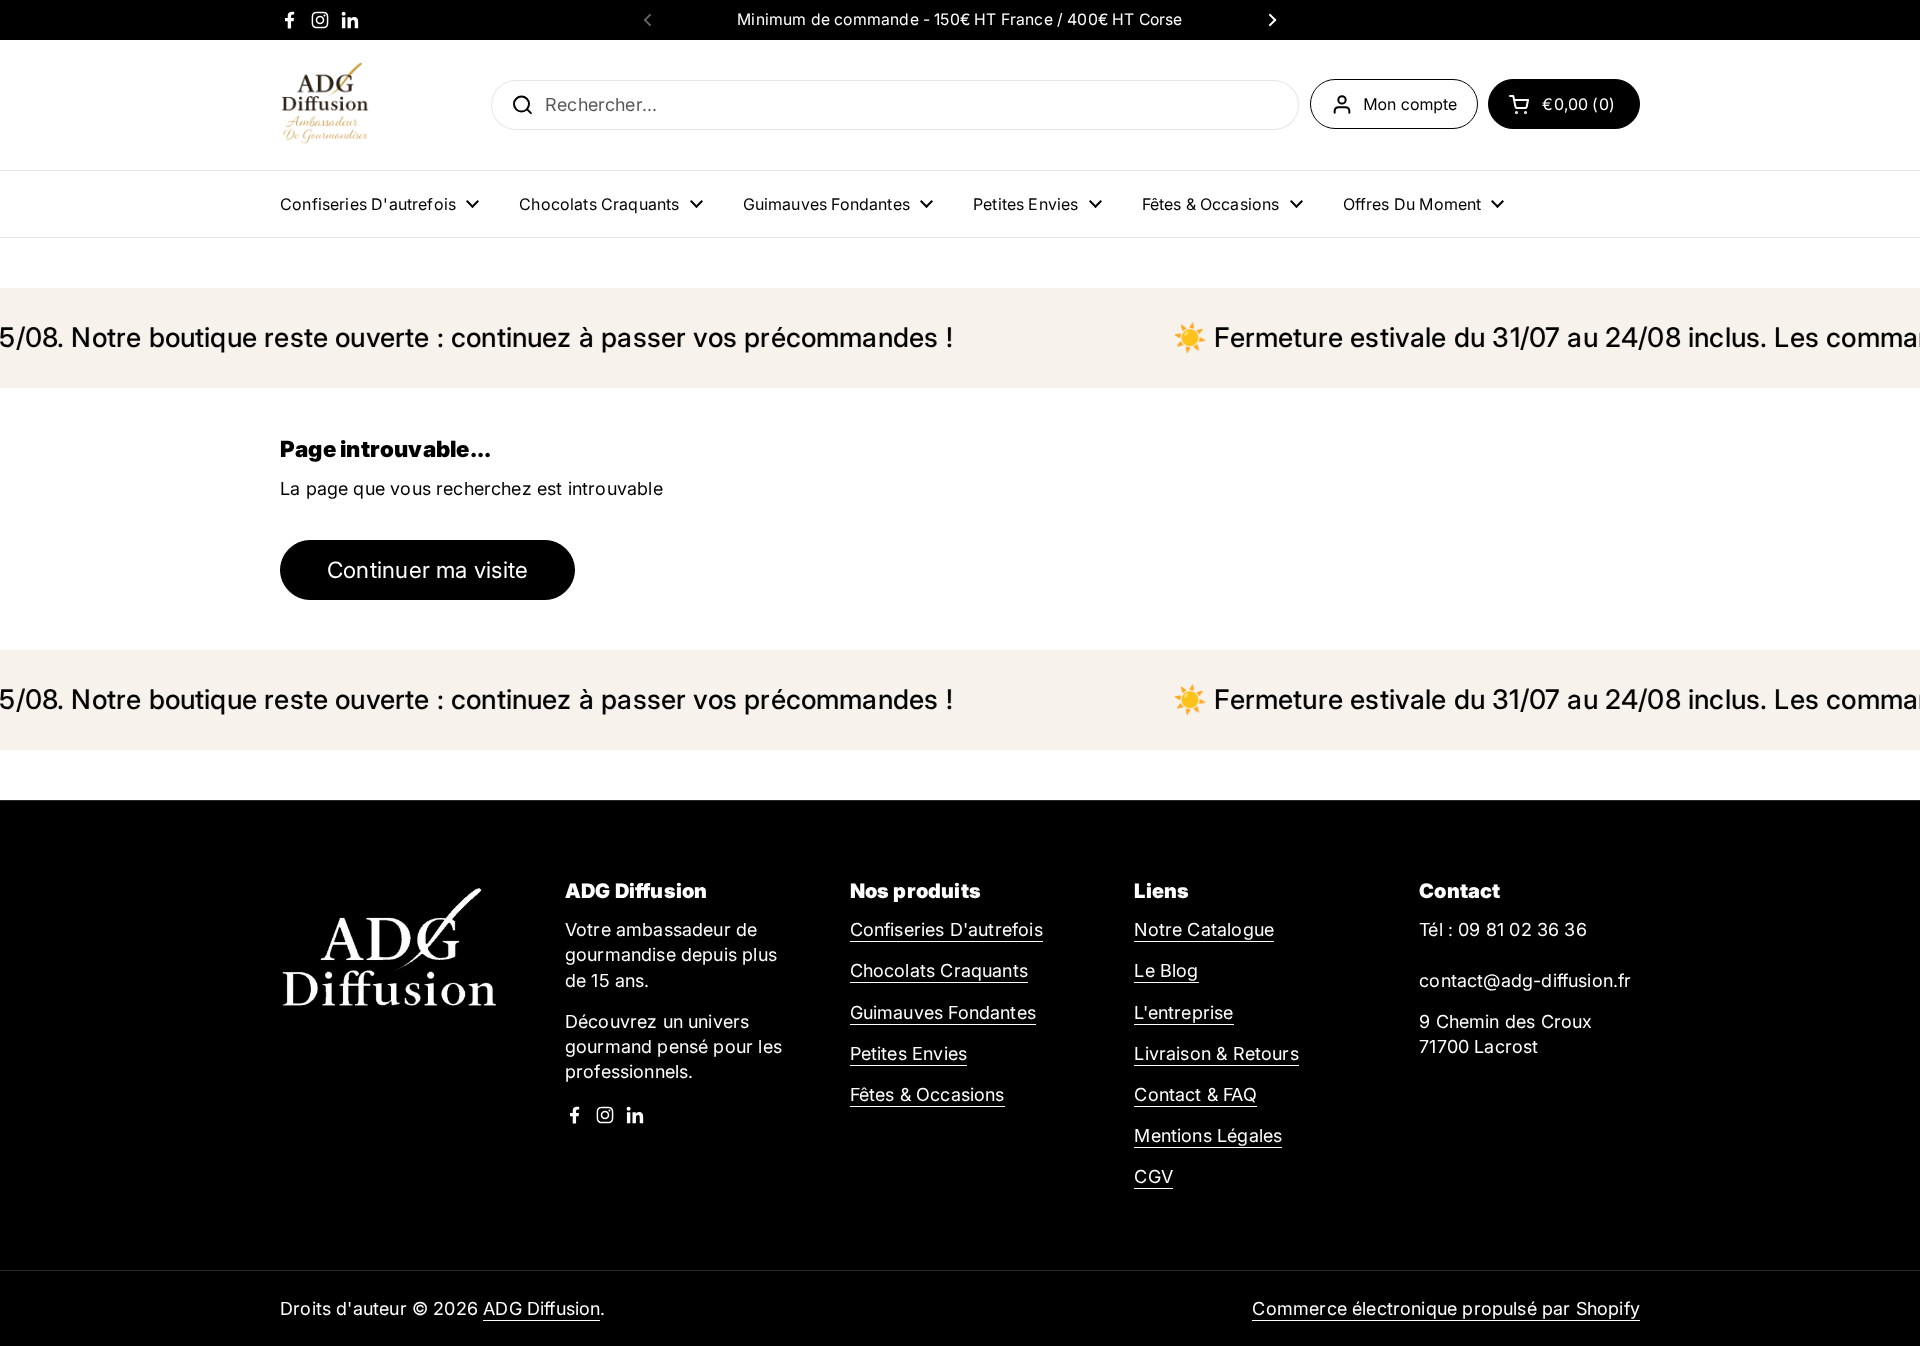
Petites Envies (909, 1053)
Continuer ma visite (427, 569)
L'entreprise (1183, 1012)
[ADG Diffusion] (325, 105)
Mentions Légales (1208, 1135)
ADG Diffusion (541, 1308)
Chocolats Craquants (939, 970)
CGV (1153, 1176)
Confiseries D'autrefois (946, 929)
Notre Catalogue (1204, 929)
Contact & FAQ (1195, 1094)
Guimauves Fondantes (943, 1012)
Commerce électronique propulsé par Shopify (1446, 1308)
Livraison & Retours (1216, 1053)
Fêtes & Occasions (927, 1094)
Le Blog (1166, 970)
